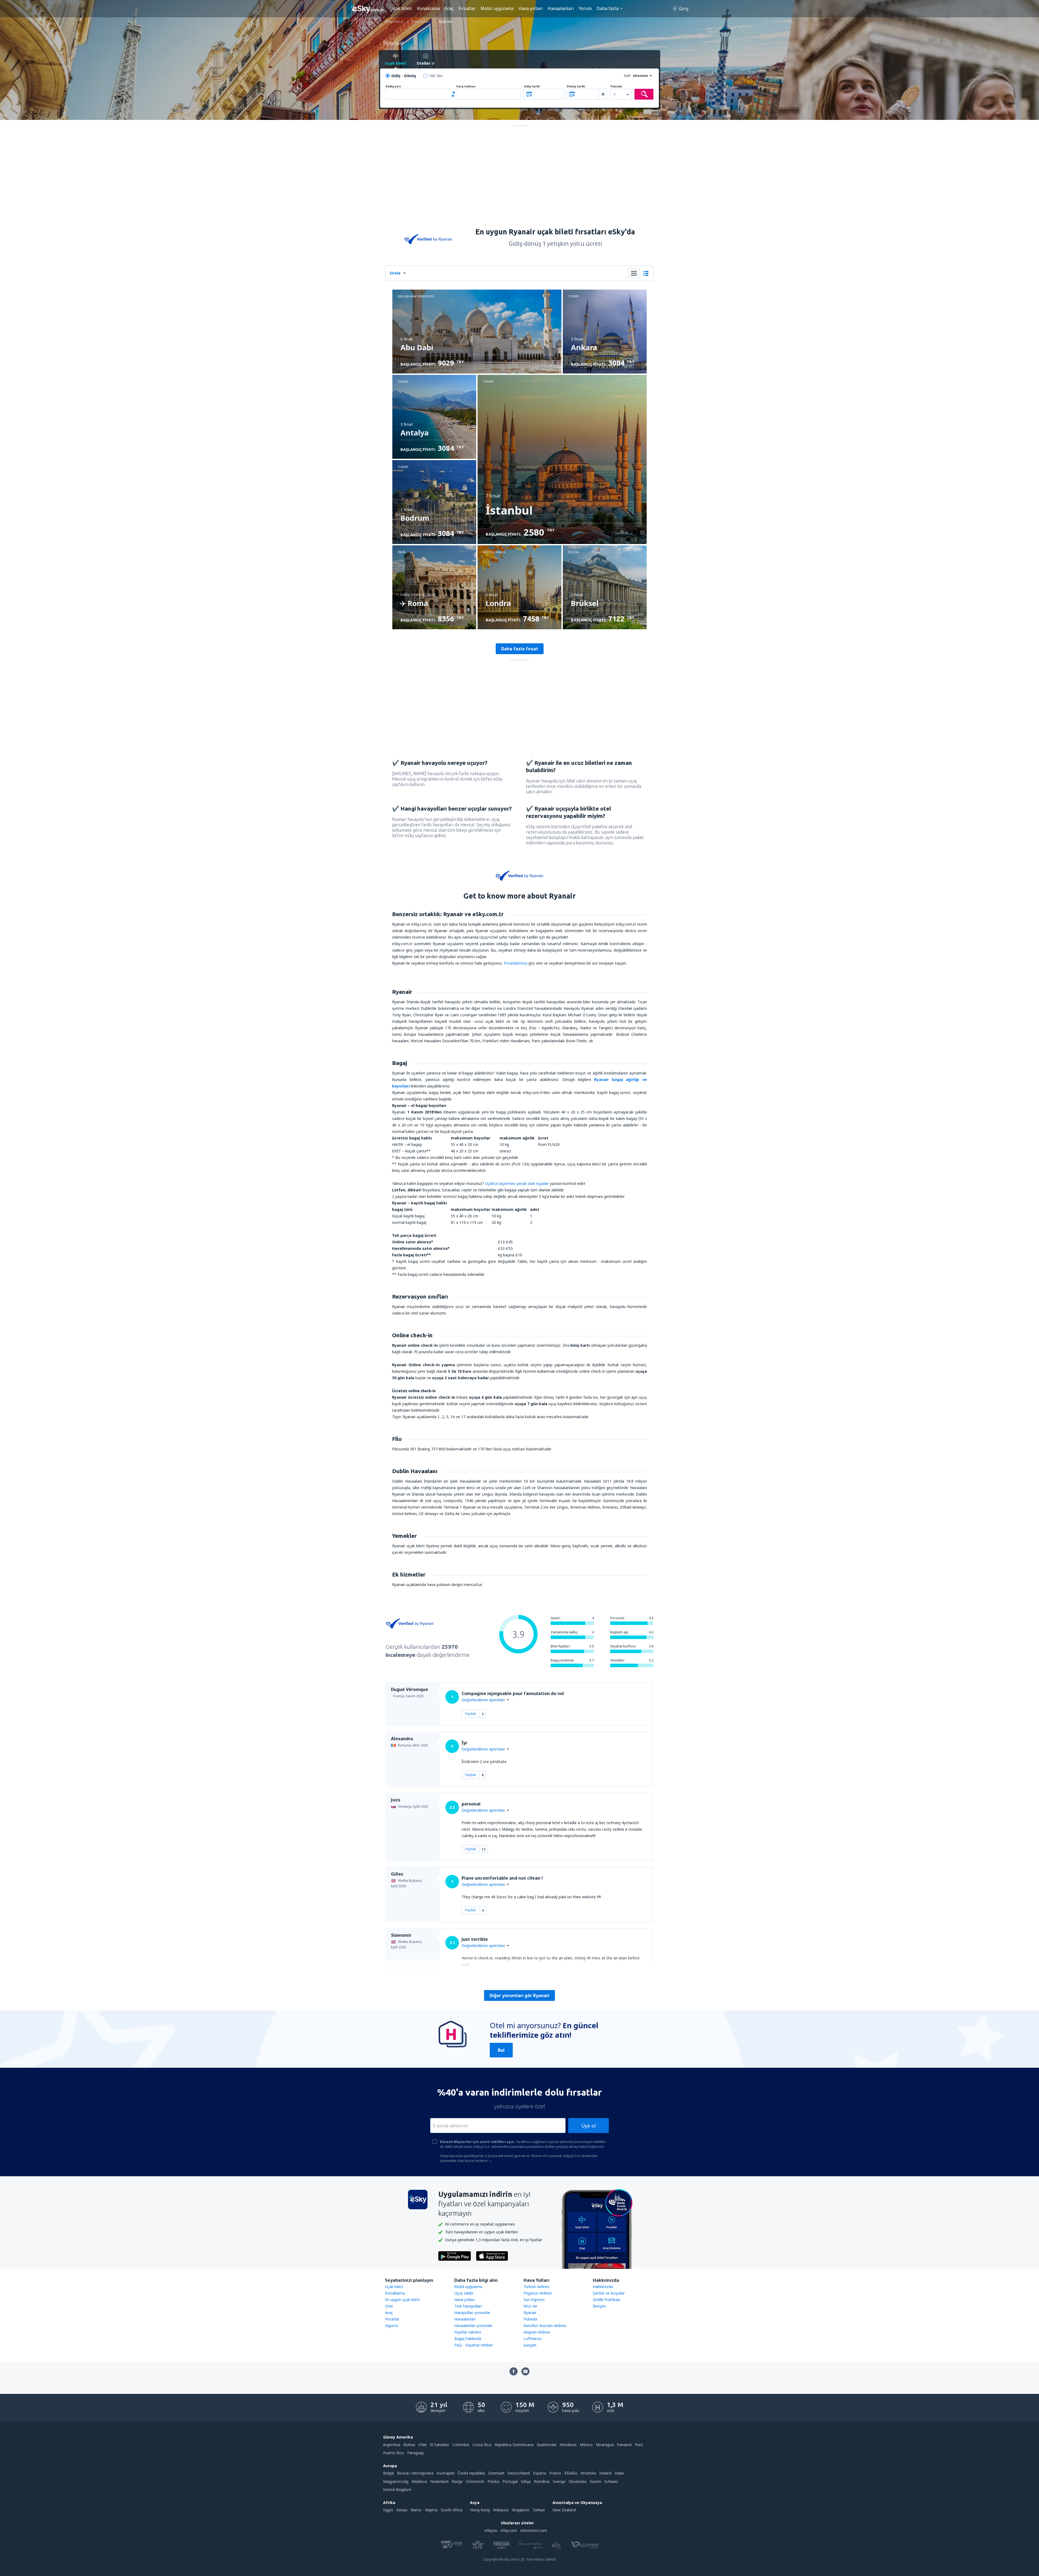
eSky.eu (491, 2530)
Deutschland (519, 2473)
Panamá (624, 2445)
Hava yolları (531, 8)
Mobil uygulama (497, 8)
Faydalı (471, 1714)
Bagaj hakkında (468, 2339)
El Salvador (440, 2445)
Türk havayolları (468, 2306)
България (445, 2473)
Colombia (461, 2445)
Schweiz (611, 2481)
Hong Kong (480, 2510)
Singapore (520, 2510)
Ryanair (530, 2313)
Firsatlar (392, 2319)
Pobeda (530, 2319)
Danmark (496, 2473)
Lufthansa (532, 2339)
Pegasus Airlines (538, 2293)
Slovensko (578, 2481)
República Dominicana (514, 2445)
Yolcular (616, 86)
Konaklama (428, 8)
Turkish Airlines (537, 2287)
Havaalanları (561, 8)
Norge (457, 2481)
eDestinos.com (534, 2530)
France (555, 2473)
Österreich (475, 2481)
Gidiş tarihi (532, 86)
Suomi (595, 2481)
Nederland (439, 2481)
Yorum (585, 8)
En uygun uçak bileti (402, 2300)
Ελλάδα (571, 2473)
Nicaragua (605, 2445)
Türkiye (539, 2510)
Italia (619, 2473)
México (586, 2445)
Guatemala (547, 2445)
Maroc (416, 2510)
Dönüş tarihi (576, 86)
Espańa (540, 2473)
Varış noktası (466, 86)
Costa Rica (482, 2445)
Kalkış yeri (393, 86)
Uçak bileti (401, 8)
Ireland (605, 2473)
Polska (493, 2481)
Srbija (526, 2481)
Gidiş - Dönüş (404, 76)
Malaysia (501, 2510)
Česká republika (471, 2473)
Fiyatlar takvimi (468, 2332)
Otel (389, 2306)
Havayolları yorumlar (472, 2313)
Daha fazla (608, 8)
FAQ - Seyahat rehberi (474, 2345)
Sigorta (391, 2326)
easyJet (530, 2345)
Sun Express (534, 2300)
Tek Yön (436, 76)
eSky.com (509, 2530)
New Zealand (564, 2510)
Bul (501, 2050)
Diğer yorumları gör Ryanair (519, 1995)
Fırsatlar (467, 8)
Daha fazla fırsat (520, 649)
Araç (449, 8)
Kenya (402, 2510)
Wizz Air (530, 2306)
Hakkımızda (603, 2287)
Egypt (388, 2510)
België (389, 2473)
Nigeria (431, 2510)
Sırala (395, 273)
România (542, 2481)
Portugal (510, 2481)
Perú (639, 2445)
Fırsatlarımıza (516, 963)
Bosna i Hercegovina (415, 2473)
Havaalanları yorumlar (473, 2326)
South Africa (452, 2510)
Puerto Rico (394, 2453)
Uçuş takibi (464, 2293)
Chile (422, 2445)
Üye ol (588, 2126)
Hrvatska (588, 2473)
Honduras (568, 2445)
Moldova (419, 2481)
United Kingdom (397, 2490)
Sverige (559, 2481)
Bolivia (409, 2445)
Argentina (392, 2445)
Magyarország (396, 2481)
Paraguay (415, 2453)
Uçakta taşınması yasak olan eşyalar (517, 1183)
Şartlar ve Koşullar (609, 2293)
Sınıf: (627, 76)
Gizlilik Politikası (606, 2300)
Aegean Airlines (537, 2332)
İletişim (599, 2306)
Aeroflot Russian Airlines (545, 2326)
